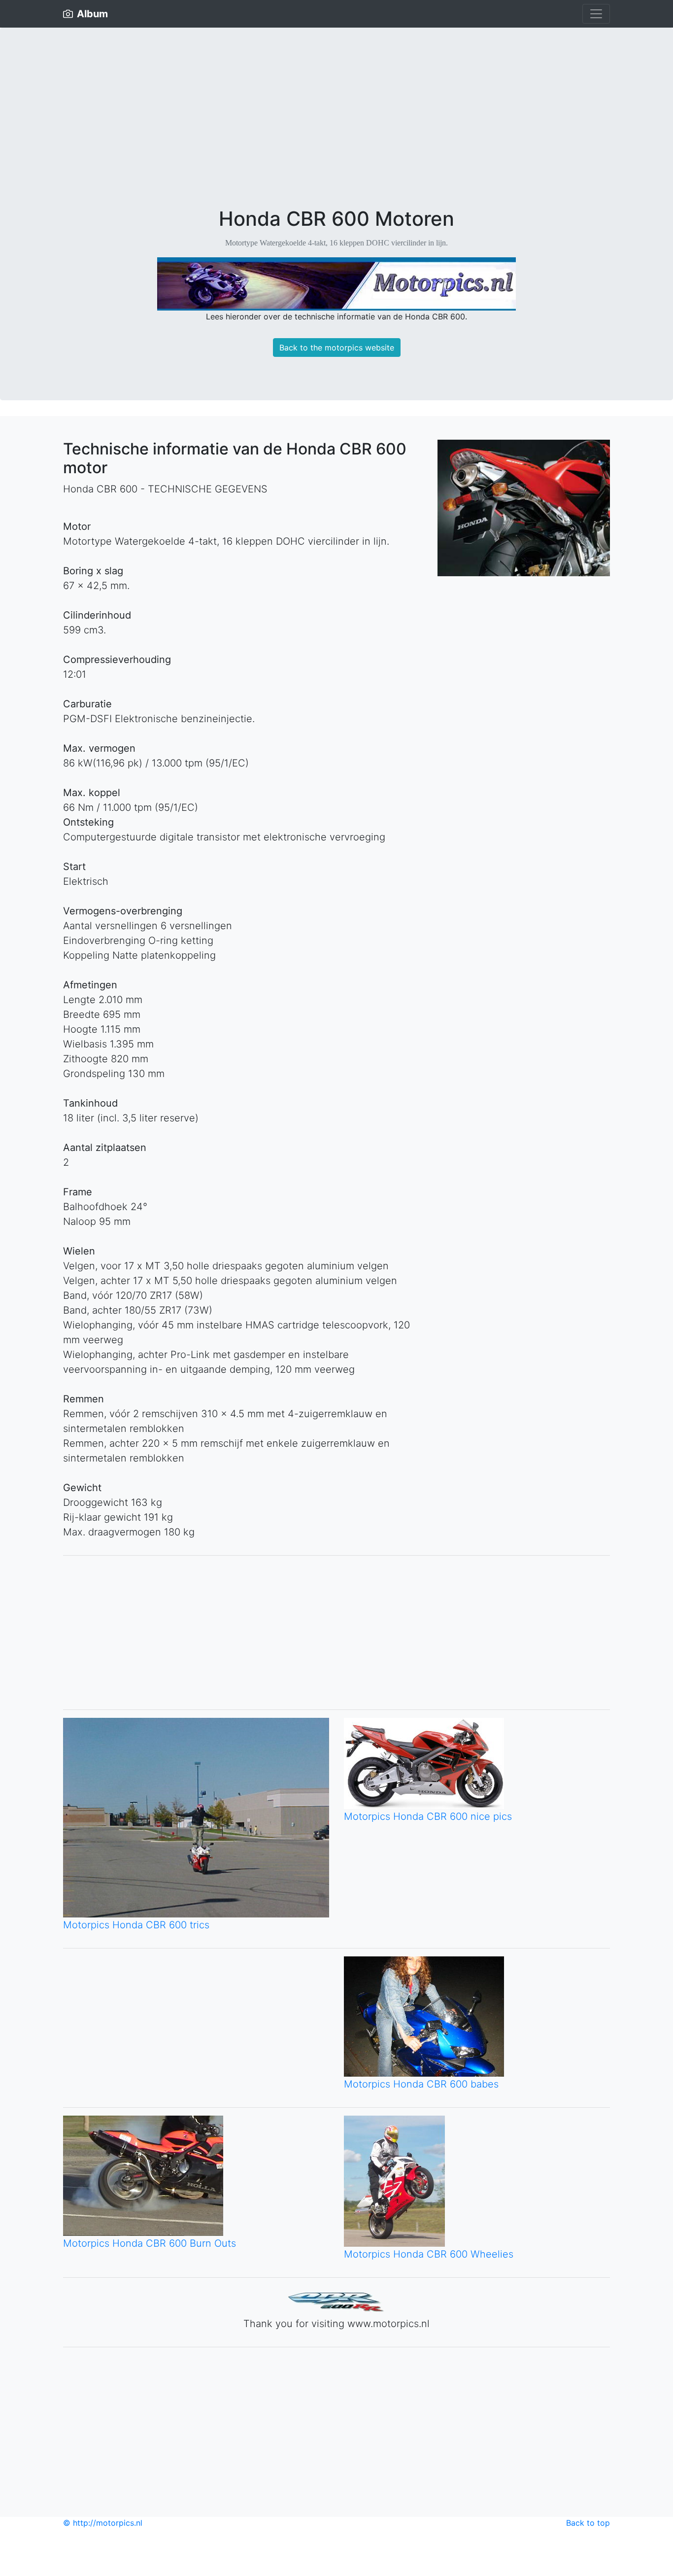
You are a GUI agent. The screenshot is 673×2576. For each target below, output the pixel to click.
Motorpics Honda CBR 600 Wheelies (429, 2254)
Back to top (588, 2523)
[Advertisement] (336, 133)
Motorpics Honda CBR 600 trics (136, 1925)
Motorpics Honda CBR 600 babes (421, 2084)
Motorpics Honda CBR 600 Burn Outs (150, 2243)
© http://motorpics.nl (103, 2523)
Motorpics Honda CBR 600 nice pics (428, 1816)
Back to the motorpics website (337, 348)
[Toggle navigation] (596, 14)
